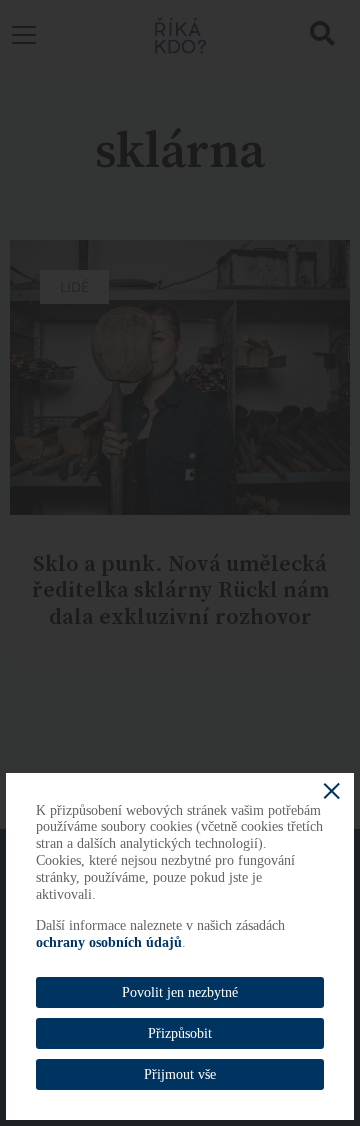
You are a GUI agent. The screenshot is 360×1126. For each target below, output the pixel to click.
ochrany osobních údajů (109, 942)
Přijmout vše (180, 1074)
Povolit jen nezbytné (180, 992)
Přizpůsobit (180, 1033)
